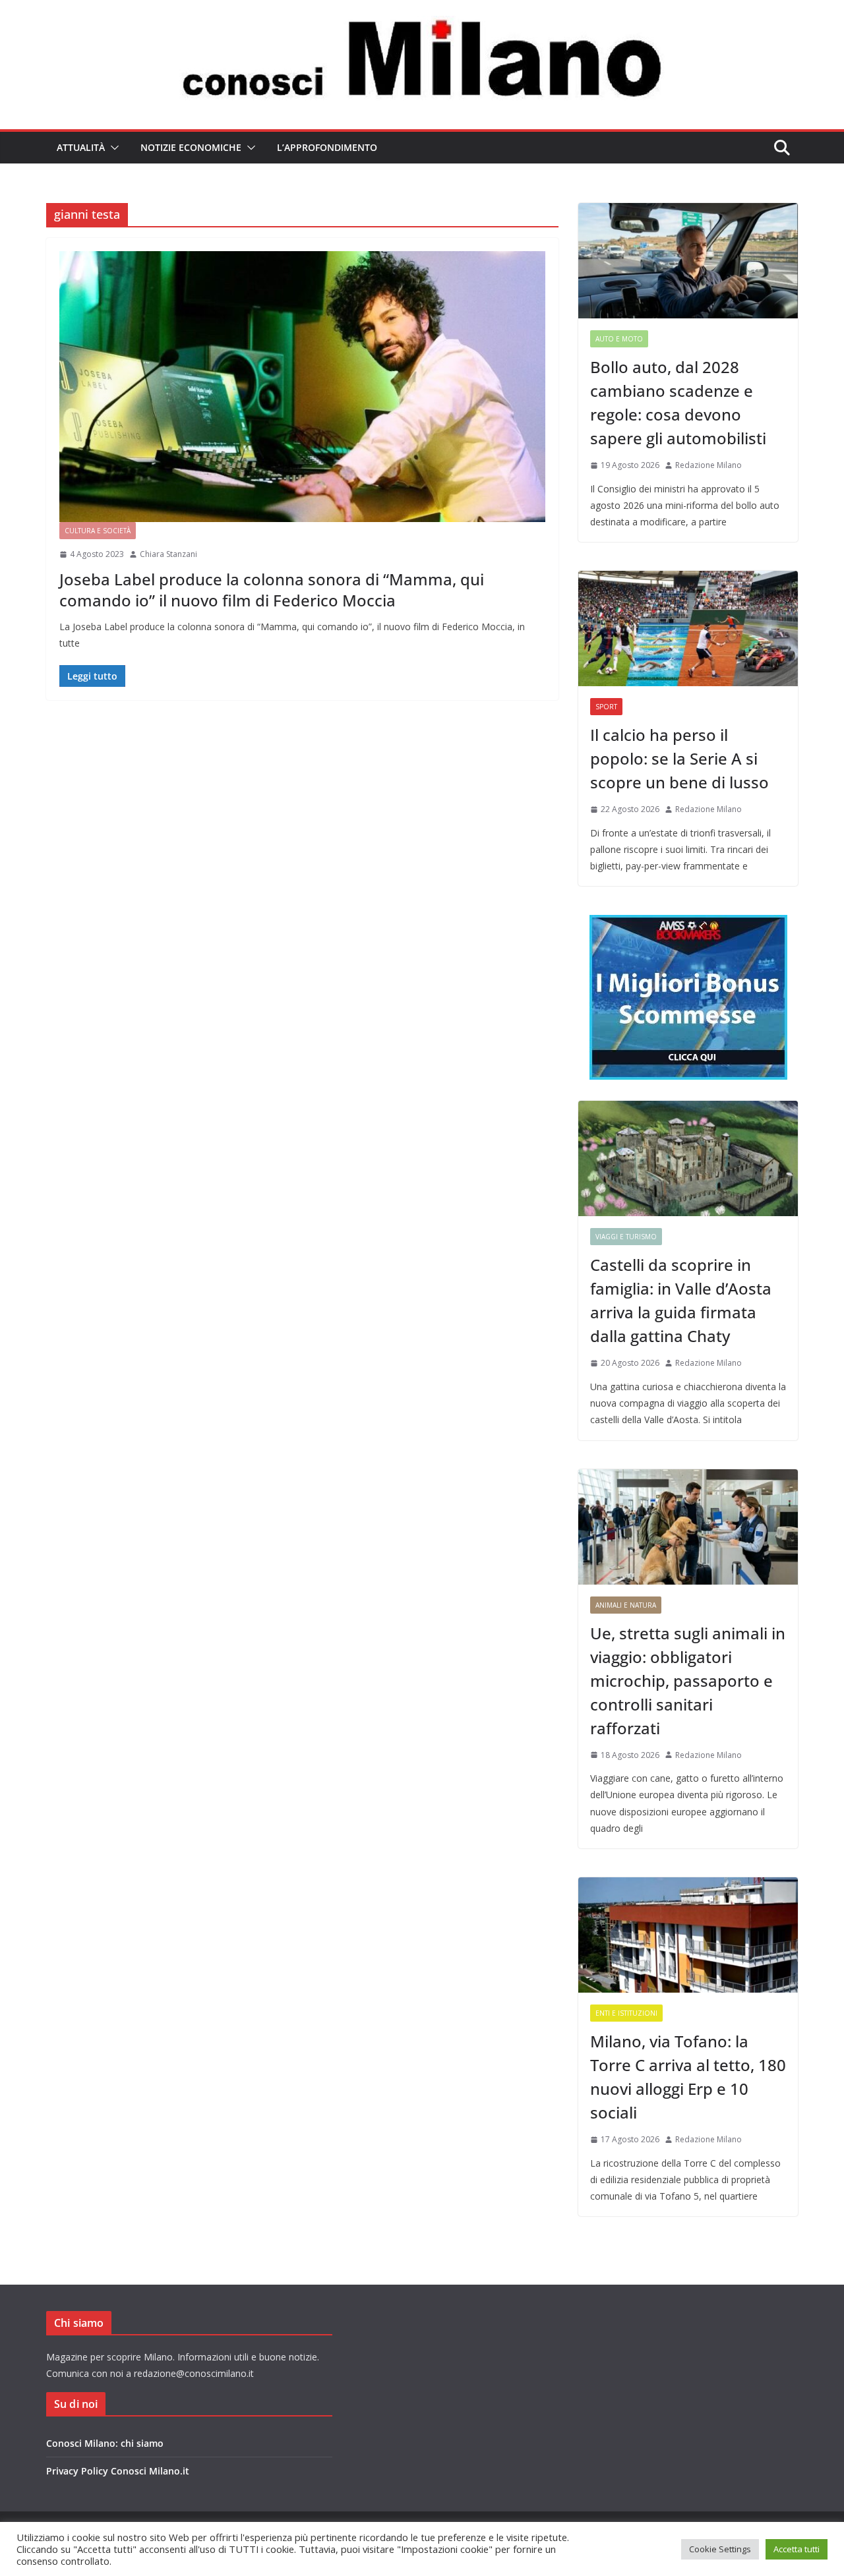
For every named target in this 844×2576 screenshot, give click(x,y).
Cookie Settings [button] (720, 2549)
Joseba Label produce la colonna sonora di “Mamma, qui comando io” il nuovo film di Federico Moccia (272, 589)
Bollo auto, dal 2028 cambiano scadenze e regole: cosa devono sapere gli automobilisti (678, 402)
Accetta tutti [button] (797, 2549)
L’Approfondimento (327, 147)
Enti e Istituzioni (626, 2013)
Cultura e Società (98, 531)
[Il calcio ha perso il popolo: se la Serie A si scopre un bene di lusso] (688, 629)
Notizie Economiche (191, 147)
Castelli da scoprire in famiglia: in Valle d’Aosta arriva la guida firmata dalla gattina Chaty (681, 1300)
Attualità (81, 147)
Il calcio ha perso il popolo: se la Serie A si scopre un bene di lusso (679, 758)
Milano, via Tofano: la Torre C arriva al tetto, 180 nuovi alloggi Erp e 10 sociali (688, 2077)
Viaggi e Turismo (626, 1237)
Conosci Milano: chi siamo (105, 2443)
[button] (112, 148)
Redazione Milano (708, 465)
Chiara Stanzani (168, 554)
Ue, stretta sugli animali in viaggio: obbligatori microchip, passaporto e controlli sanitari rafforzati (688, 1681)
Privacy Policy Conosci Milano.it (118, 2471)
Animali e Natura (626, 1605)
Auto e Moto (619, 339)
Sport (606, 707)
